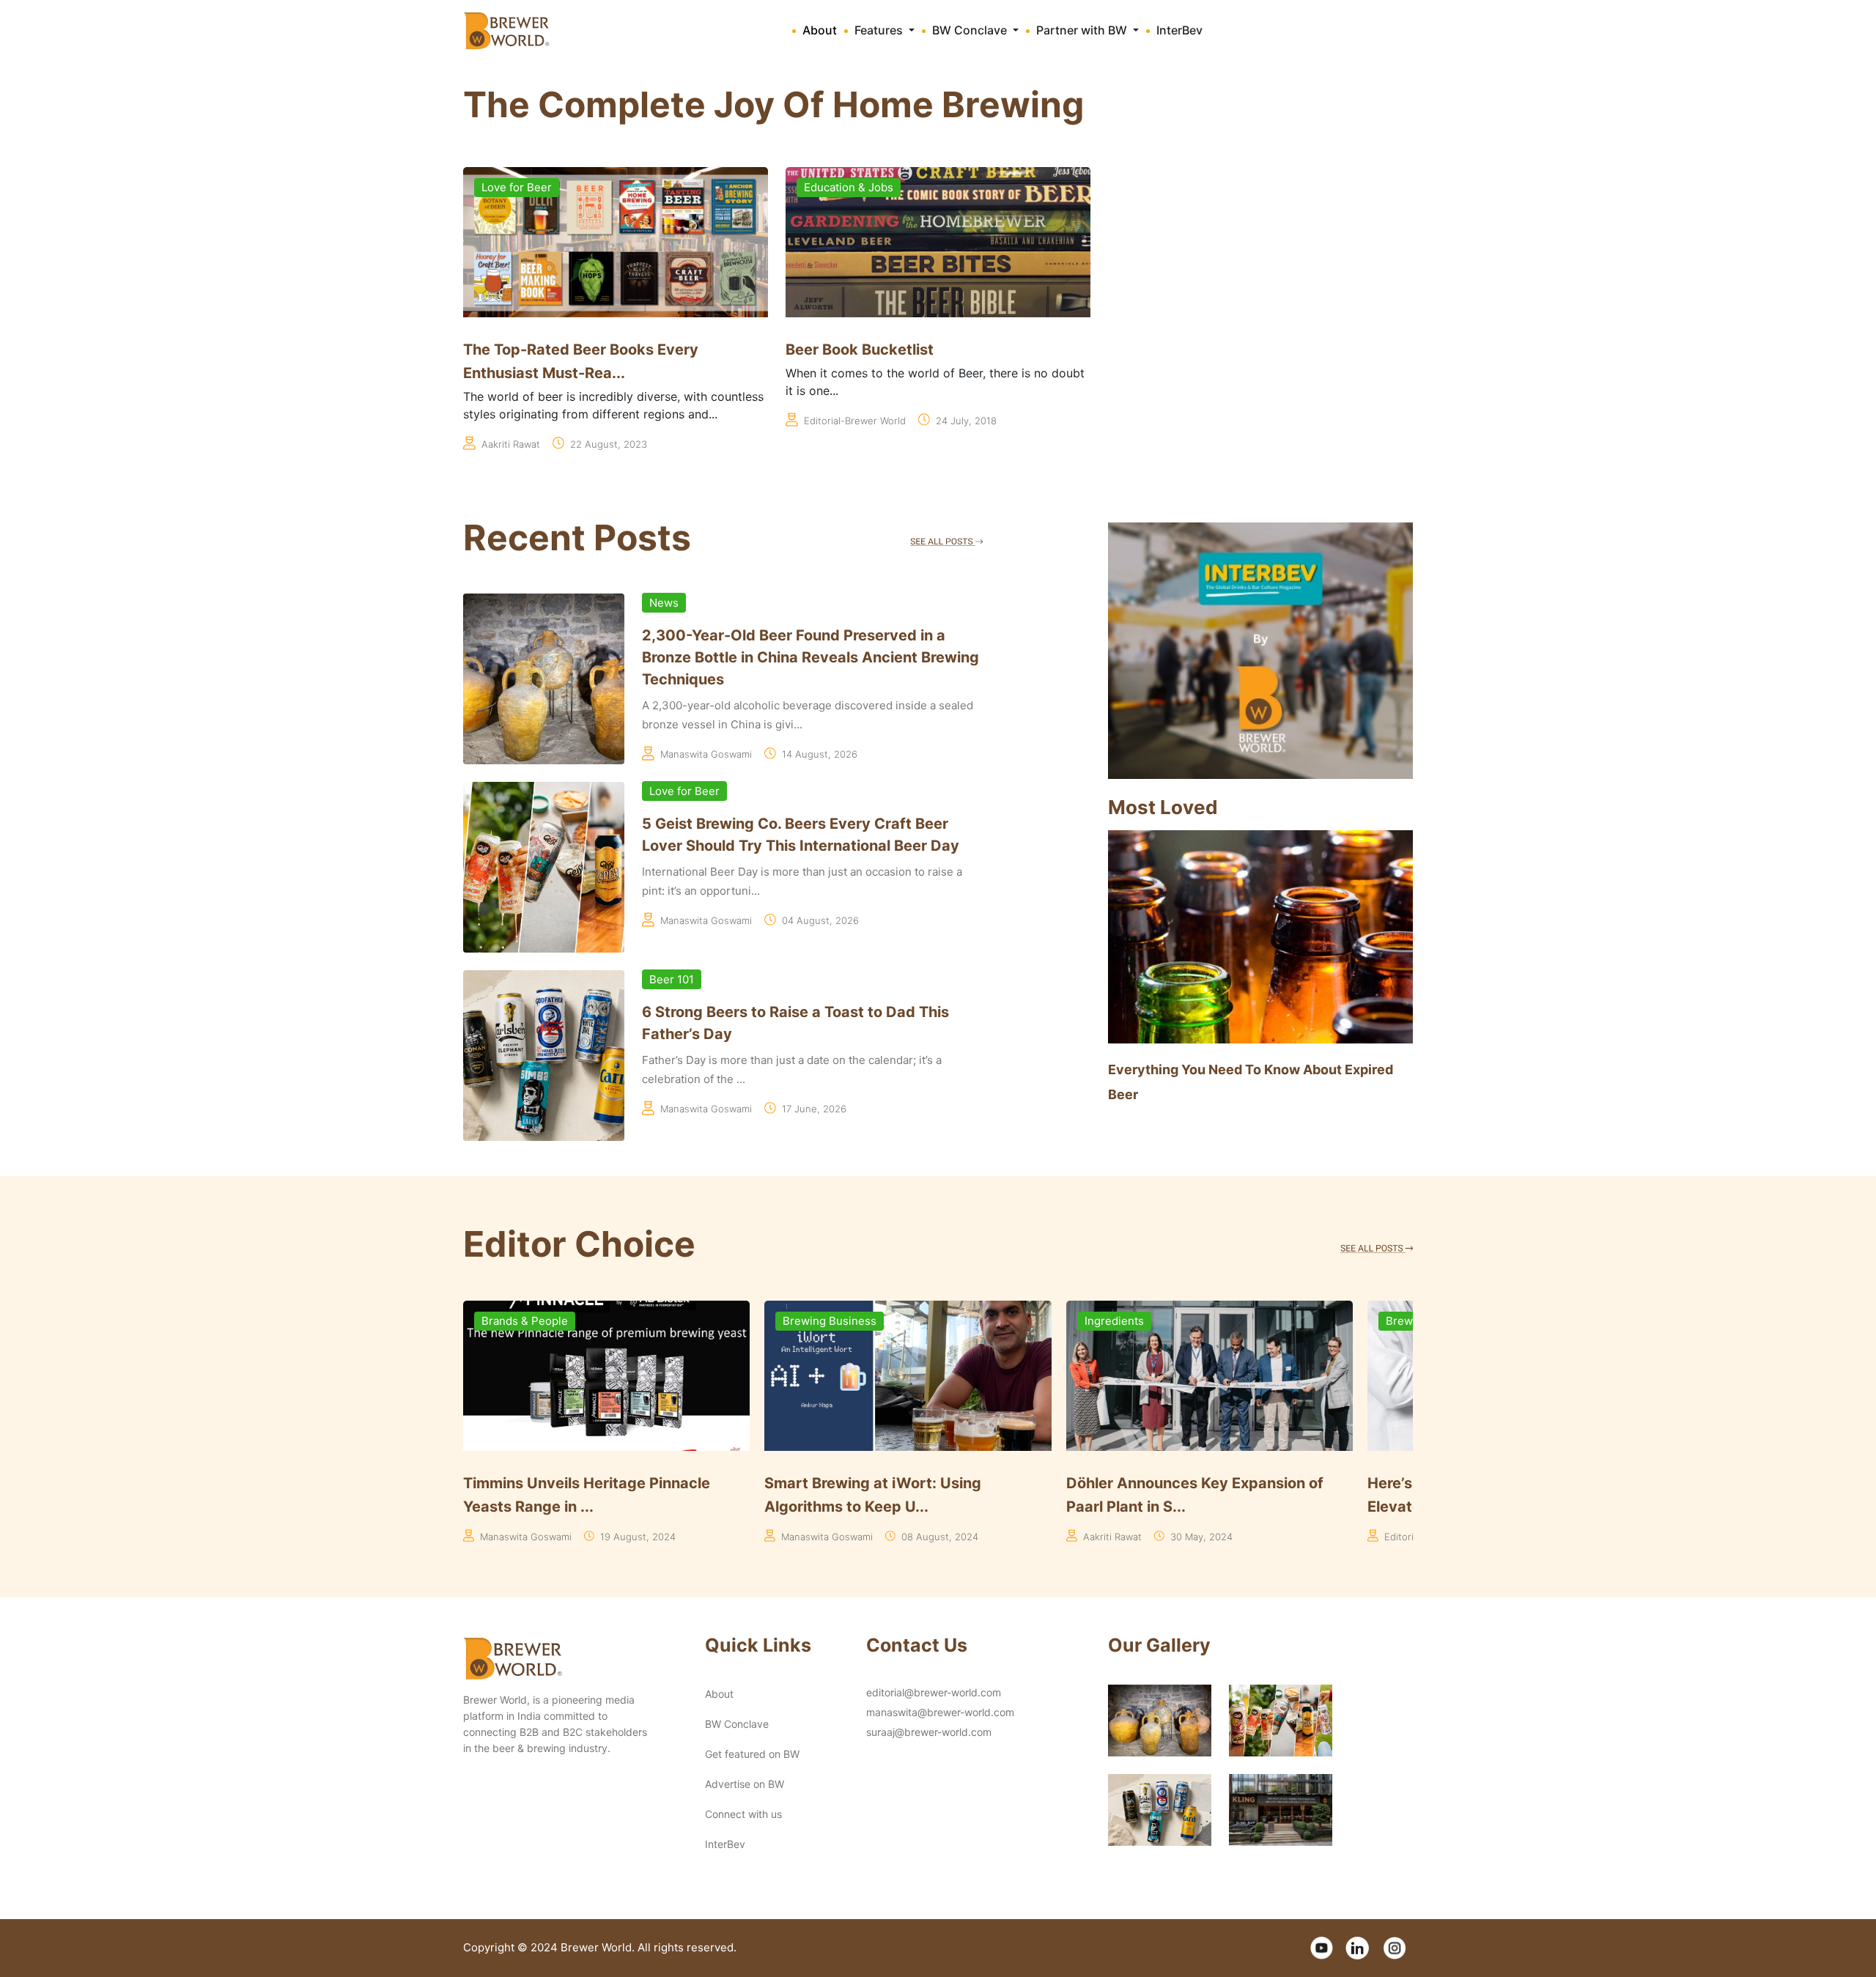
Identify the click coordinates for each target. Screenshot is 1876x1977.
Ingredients (812, 1321)
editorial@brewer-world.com (934, 1692)
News (664, 603)
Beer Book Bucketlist (860, 350)
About (820, 30)
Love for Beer (517, 187)
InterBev (1179, 30)
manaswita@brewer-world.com (940, 1712)
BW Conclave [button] (971, 30)
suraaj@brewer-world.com (929, 1732)
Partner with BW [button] (1083, 30)
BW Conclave (737, 1724)
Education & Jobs (849, 187)
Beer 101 (672, 979)
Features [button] (880, 30)
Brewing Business (528, 1321)
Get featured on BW (752, 1754)
